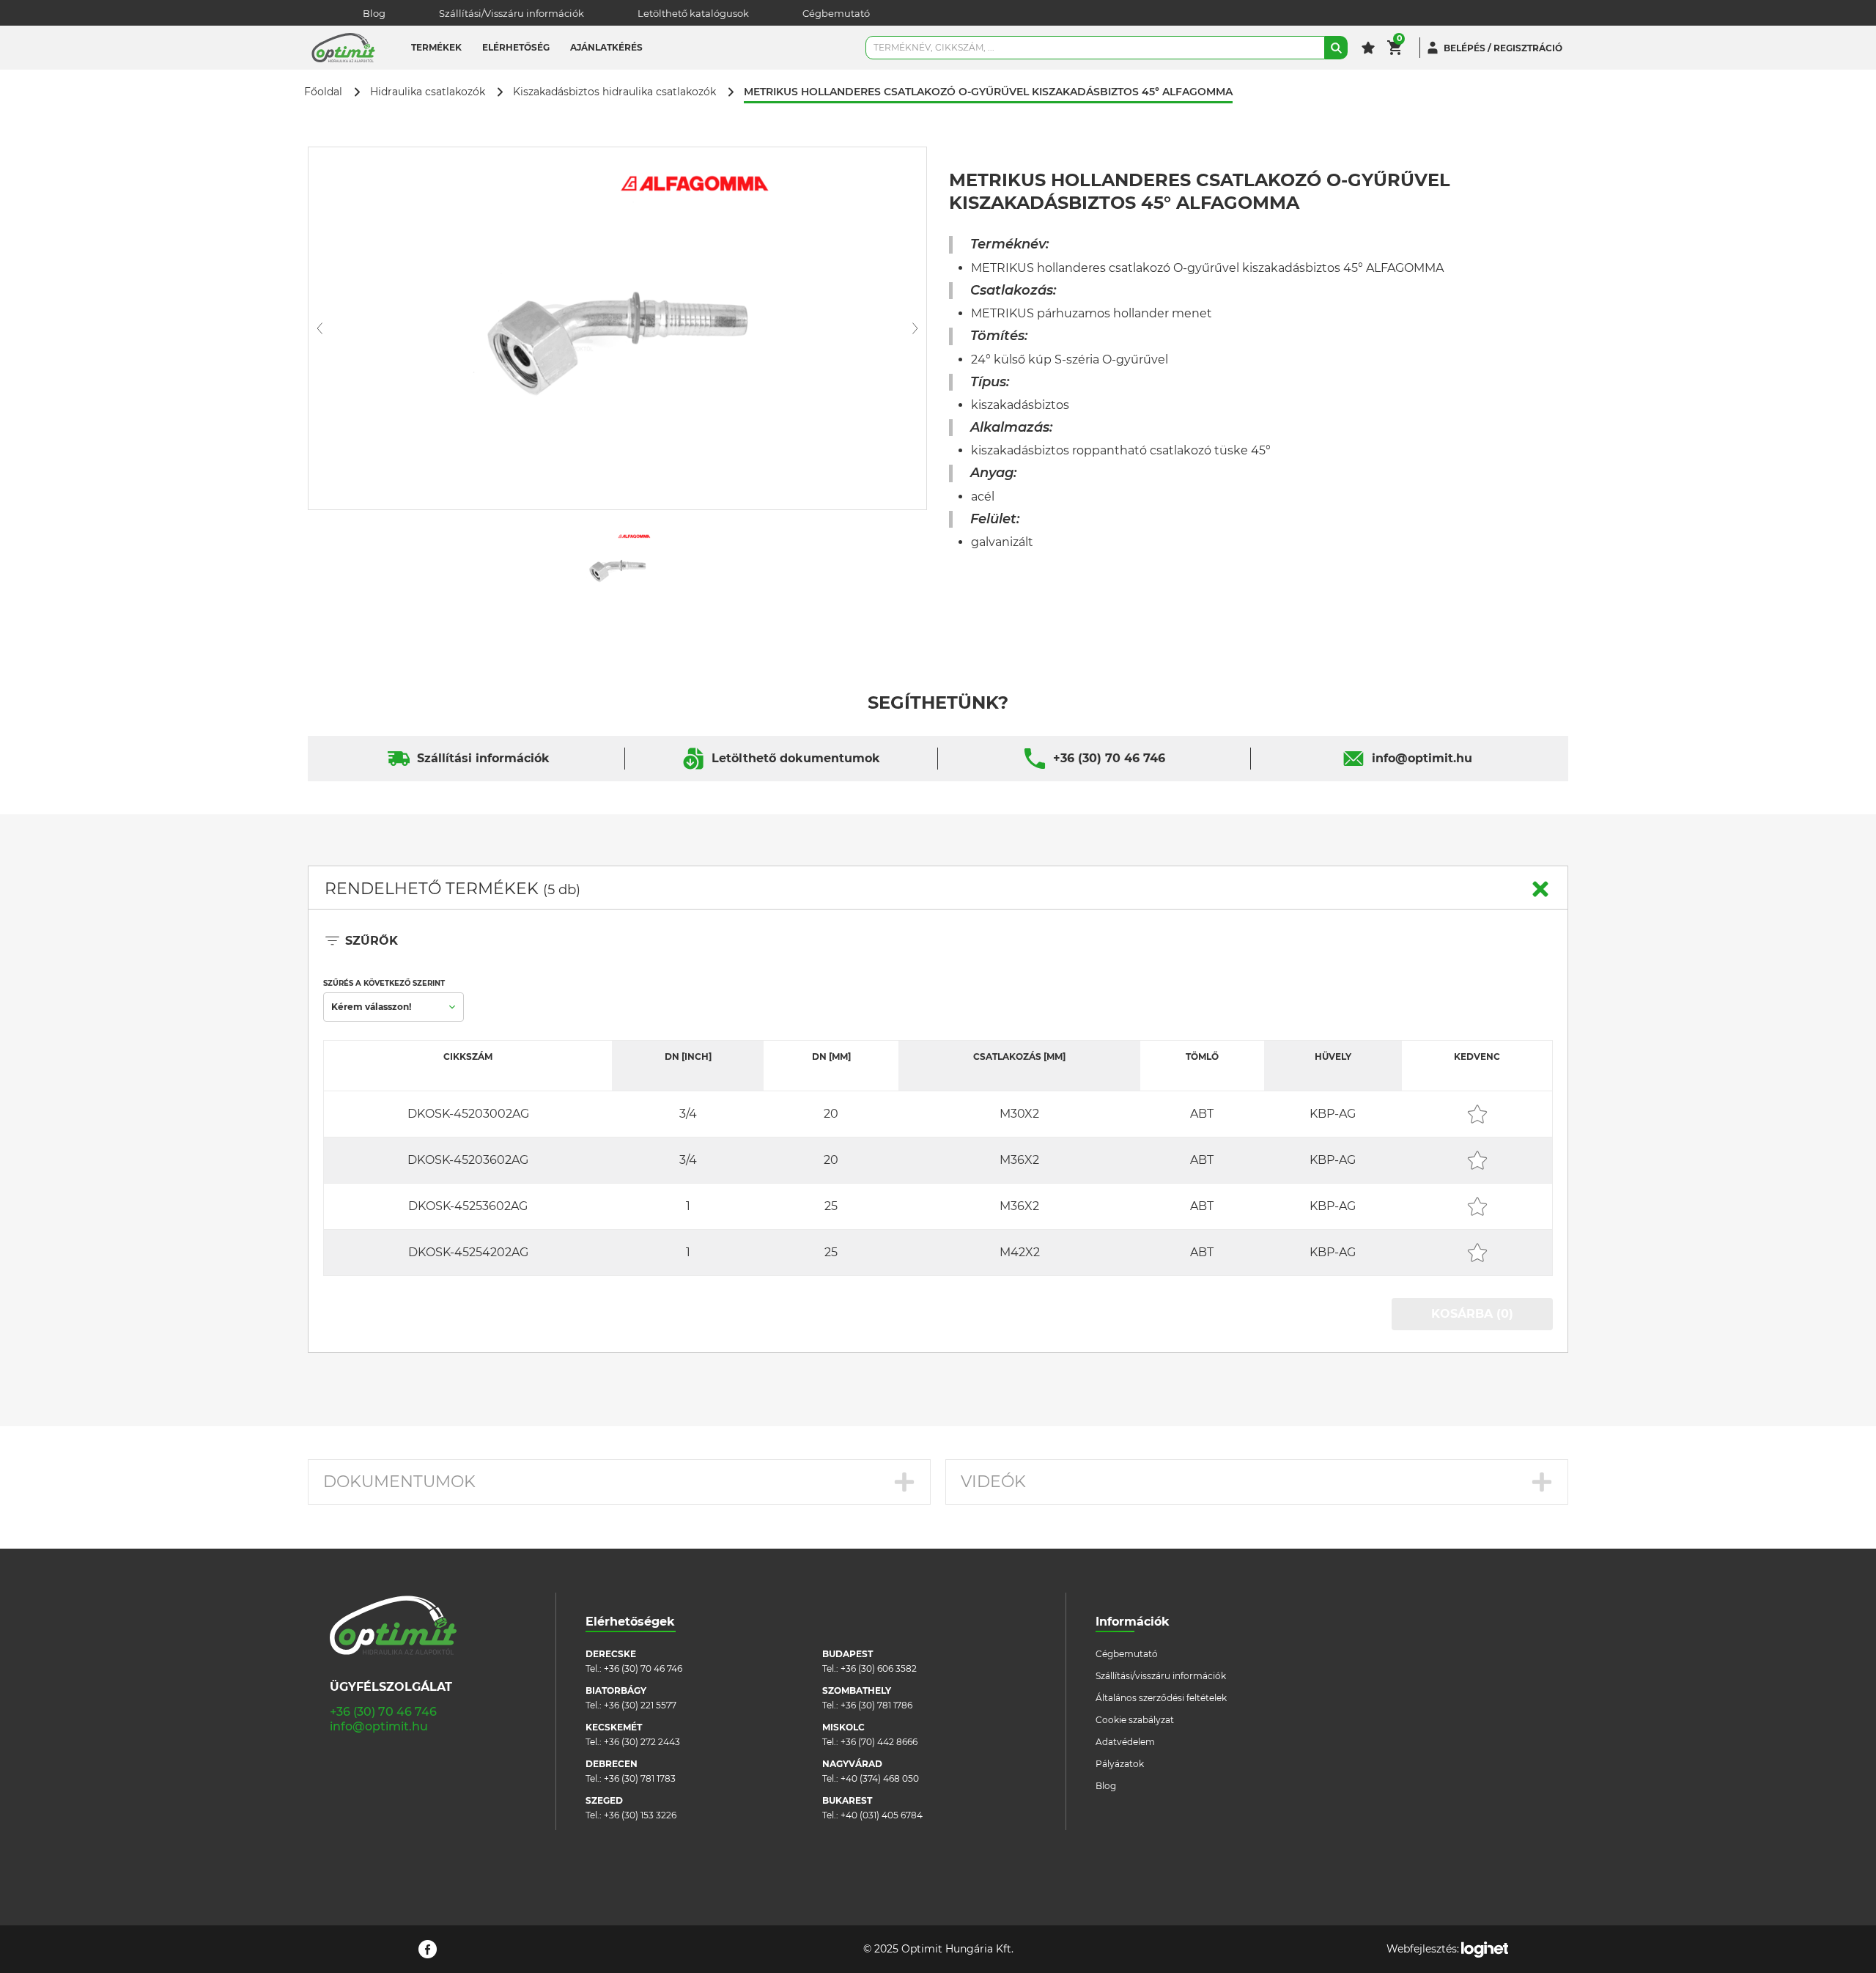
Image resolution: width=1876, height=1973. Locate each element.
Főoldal (323, 92)
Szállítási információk (483, 758)
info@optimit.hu (1422, 758)
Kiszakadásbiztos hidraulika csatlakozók (614, 92)
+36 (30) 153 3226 (640, 1815)
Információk (1133, 1622)
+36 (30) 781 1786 (876, 1705)
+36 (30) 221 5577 (640, 1705)
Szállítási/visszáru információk (1161, 1676)
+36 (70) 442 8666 (879, 1742)
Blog (374, 13)
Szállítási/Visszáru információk (512, 13)
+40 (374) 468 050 (880, 1778)
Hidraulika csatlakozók (428, 92)
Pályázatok (1120, 1764)
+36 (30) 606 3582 (879, 1668)
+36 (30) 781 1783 (640, 1778)
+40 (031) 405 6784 (882, 1815)
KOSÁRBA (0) (1472, 1314)
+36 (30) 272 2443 (642, 1742)
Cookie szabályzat (1135, 1720)
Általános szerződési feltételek (1161, 1698)
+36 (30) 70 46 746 (1109, 758)
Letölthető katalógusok (693, 13)
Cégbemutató (836, 13)
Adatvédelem (1125, 1742)
